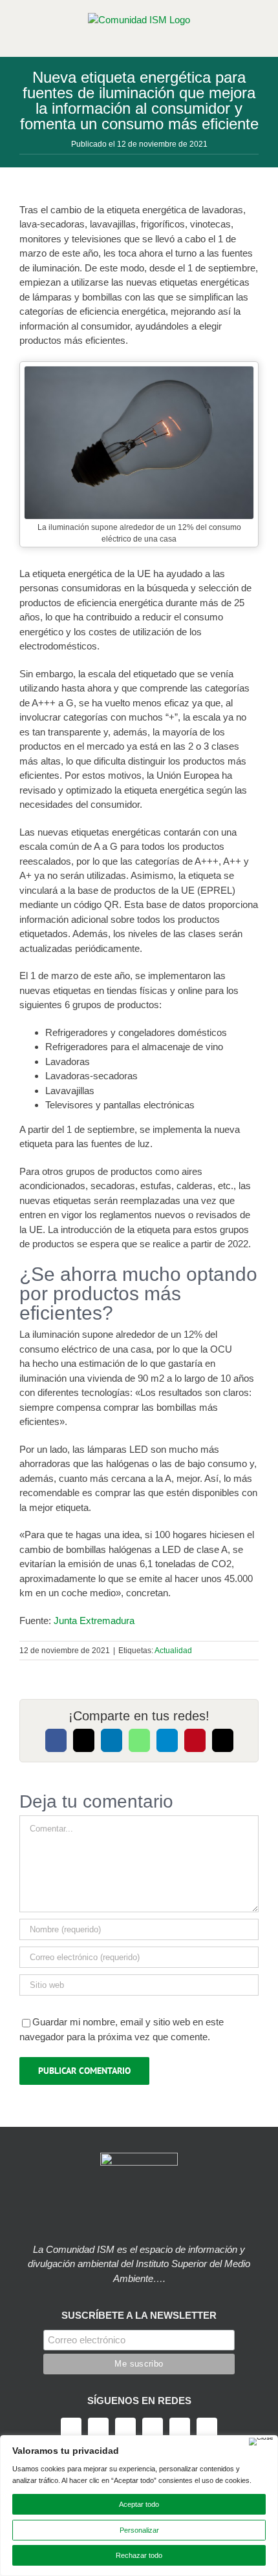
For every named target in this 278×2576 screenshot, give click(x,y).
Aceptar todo (139, 2504)
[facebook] (71, 2428)
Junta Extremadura (94, 1621)
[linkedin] (180, 2428)
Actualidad (173, 1651)
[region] (139, 2506)
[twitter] (98, 2428)
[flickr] (207, 2428)
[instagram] (125, 2428)
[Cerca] (261, 2442)
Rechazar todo (139, 2555)
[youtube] (153, 2428)
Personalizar (139, 2530)
